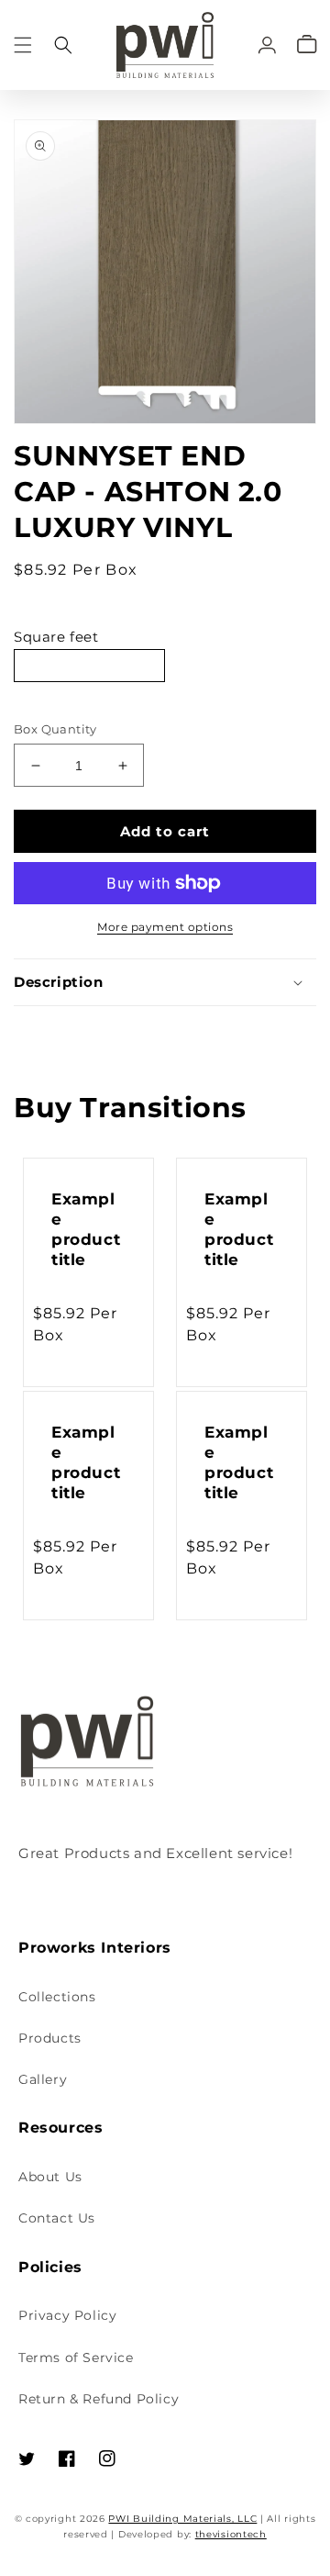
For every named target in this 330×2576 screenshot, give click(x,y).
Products (50, 2038)
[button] (23, 45)
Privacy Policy (67, 2315)
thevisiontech (231, 2534)
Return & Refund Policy (99, 2399)
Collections (57, 1997)
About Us (50, 2177)
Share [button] (55, 1031)
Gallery (43, 2079)
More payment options (165, 927)
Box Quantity (55, 729)
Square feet (56, 637)
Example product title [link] (86, 1229)
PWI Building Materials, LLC (182, 2519)
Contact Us (57, 2218)
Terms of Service (76, 2358)
